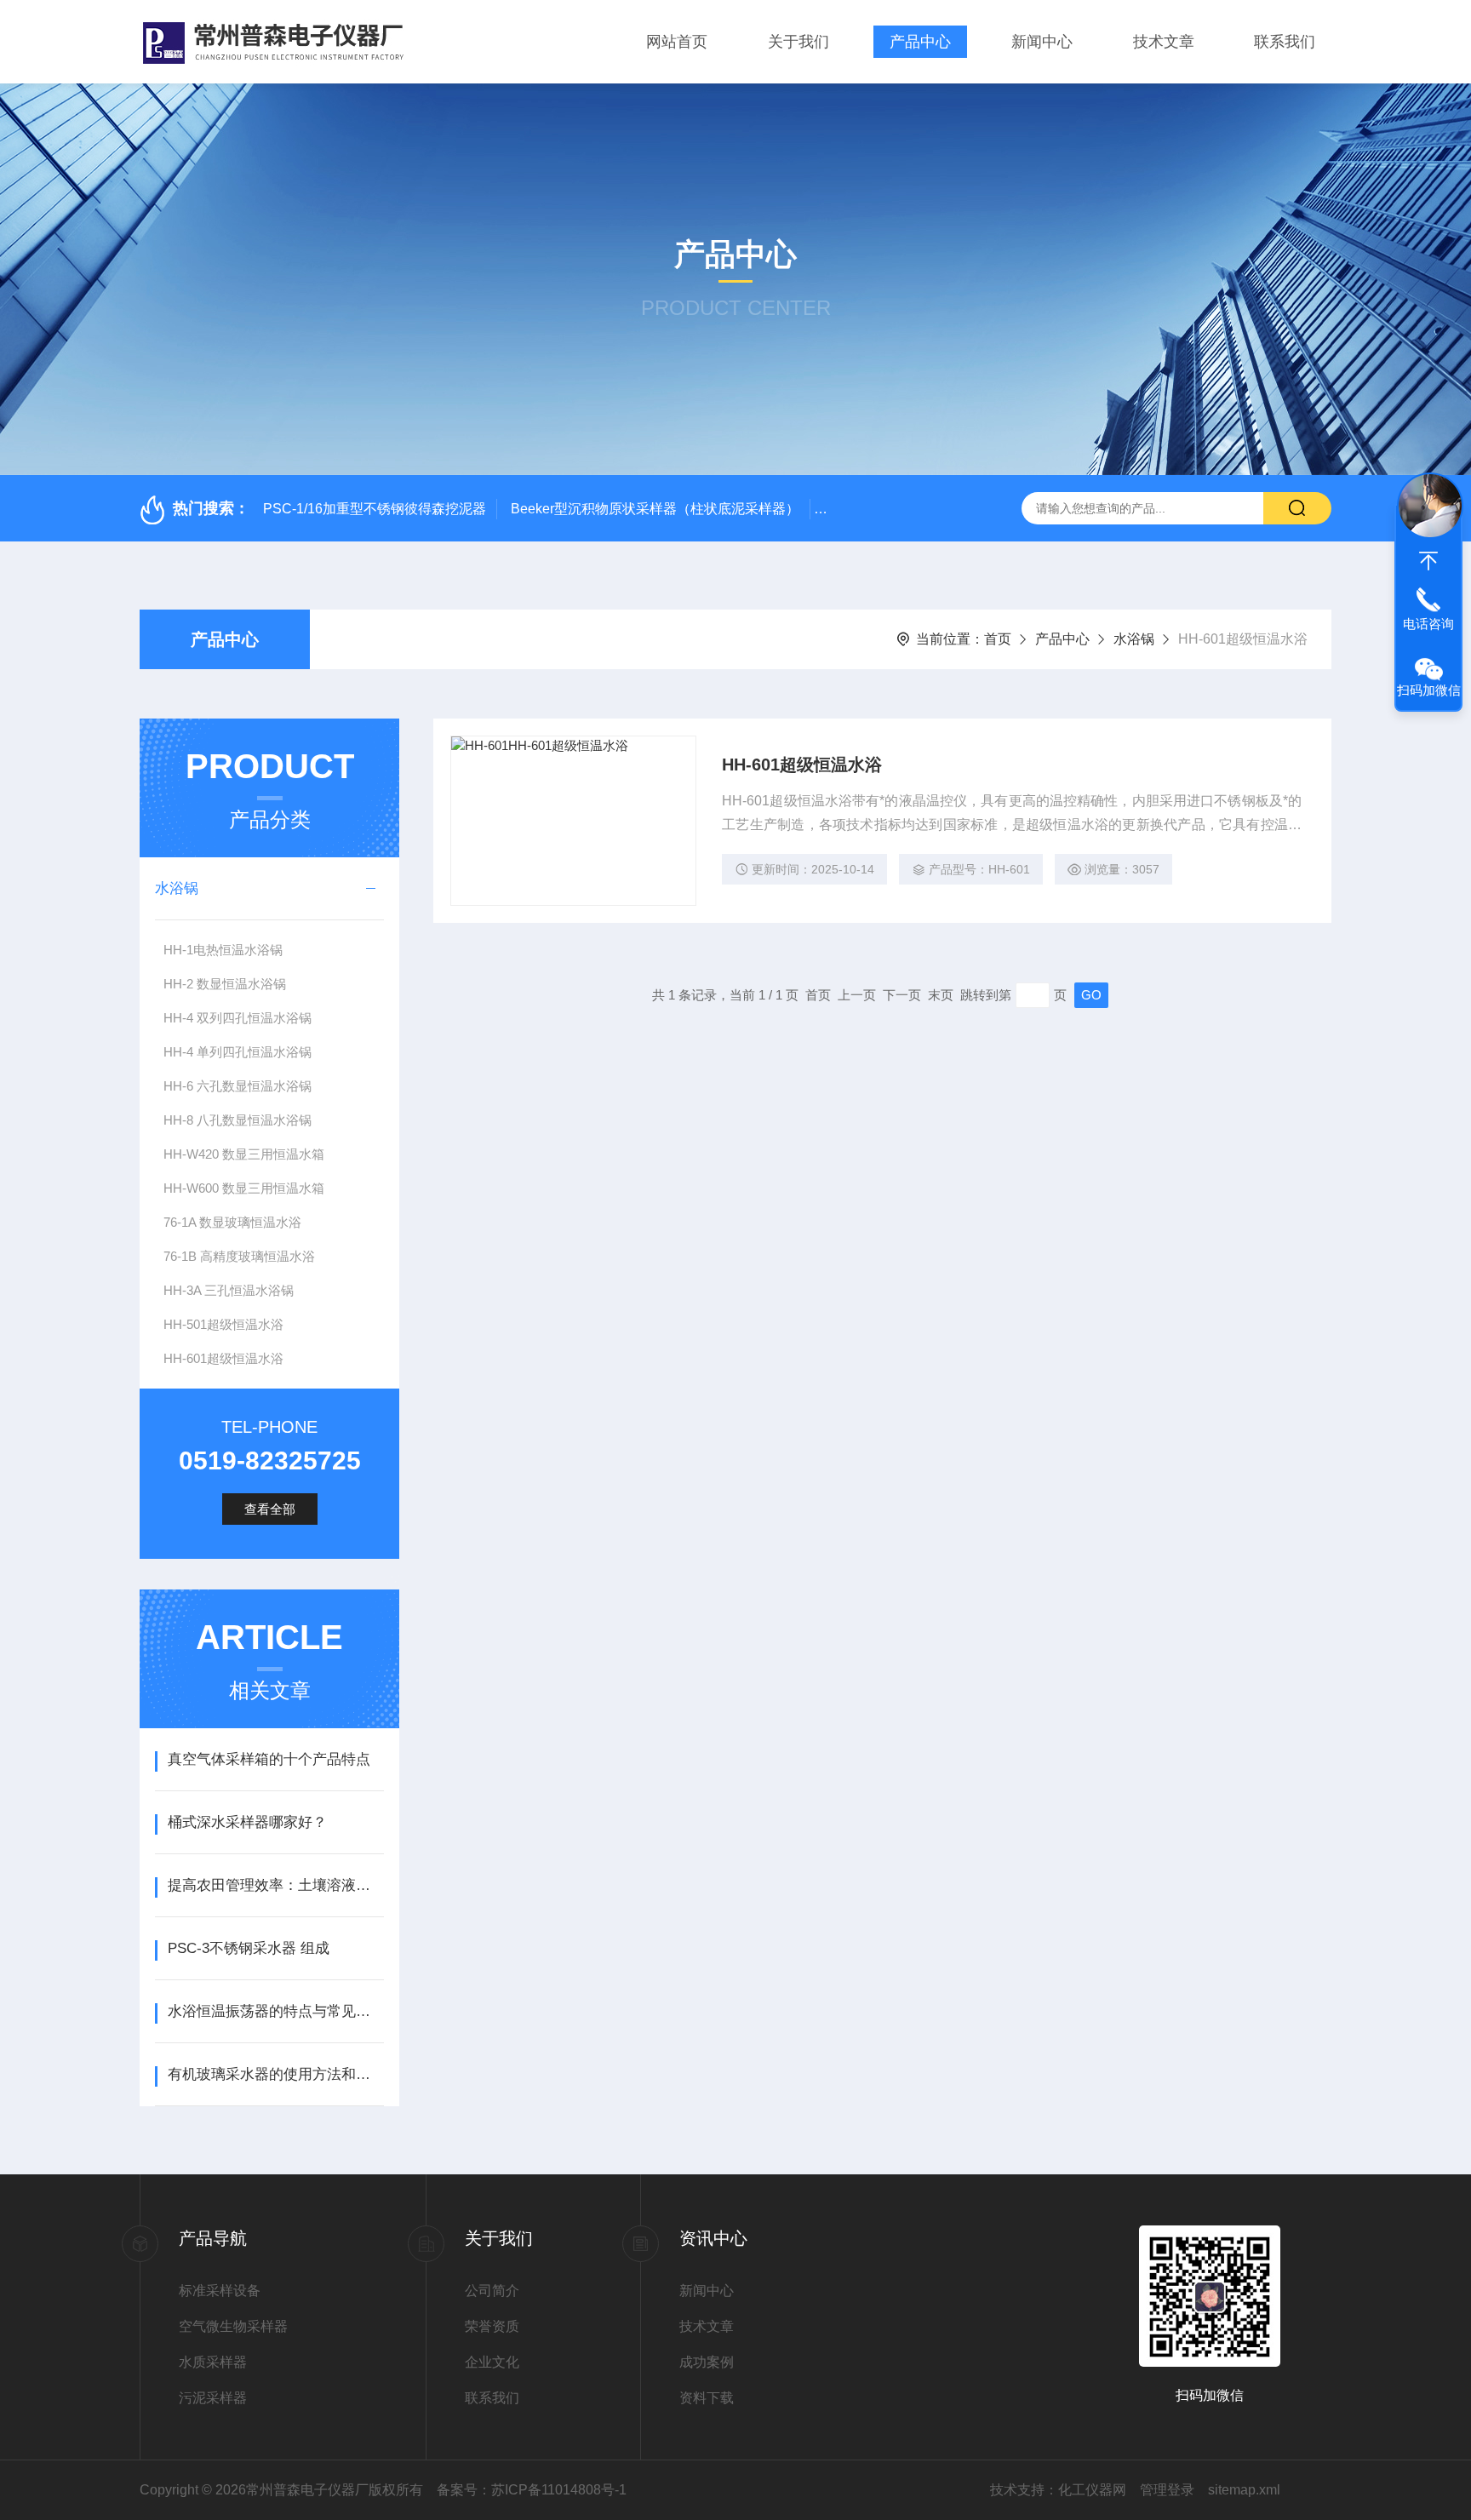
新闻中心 (1042, 42)
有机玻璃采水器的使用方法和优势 (275, 2074)
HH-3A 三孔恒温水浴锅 (229, 1290)
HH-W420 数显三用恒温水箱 (244, 1154)
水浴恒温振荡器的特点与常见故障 (275, 2011)
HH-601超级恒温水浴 (223, 1358)
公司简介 (492, 2291)
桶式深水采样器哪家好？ (247, 1822)
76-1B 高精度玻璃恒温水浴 (239, 1256)
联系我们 (1285, 42)
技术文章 (1164, 42)
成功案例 (707, 2362)
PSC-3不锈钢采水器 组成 (249, 1948)
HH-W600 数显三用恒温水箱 (244, 1188)
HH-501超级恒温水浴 (223, 1324)
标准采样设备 (220, 2291)
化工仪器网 (1092, 2490)
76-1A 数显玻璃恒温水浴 (232, 1222)
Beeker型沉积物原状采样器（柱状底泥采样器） (655, 509)
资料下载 (707, 2398)
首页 (998, 639)
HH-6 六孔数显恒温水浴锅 (238, 1086)
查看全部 (270, 1509)
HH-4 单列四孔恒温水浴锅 (238, 1052)
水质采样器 (213, 2362)
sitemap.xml (1244, 2490)
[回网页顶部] (1428, 561)
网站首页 (677, 42)
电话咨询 (1428, 624)
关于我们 (798, 42)
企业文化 (492, 2362)
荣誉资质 (492, 2326)
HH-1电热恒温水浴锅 (223, 950)
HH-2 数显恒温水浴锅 (225, 984)
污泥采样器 (213, 2398)
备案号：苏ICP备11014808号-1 (532, 2490)
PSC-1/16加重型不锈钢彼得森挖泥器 (375, 509)
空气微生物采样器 (233, 2326)
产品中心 (920, 42)
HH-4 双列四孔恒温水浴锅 (238, 1018)
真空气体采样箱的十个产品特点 (269, 1759)
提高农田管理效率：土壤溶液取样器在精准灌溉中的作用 (275, 1885)
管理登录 (1167, 2490)
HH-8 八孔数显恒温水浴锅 (238, 1120)
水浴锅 (1134, 639)
